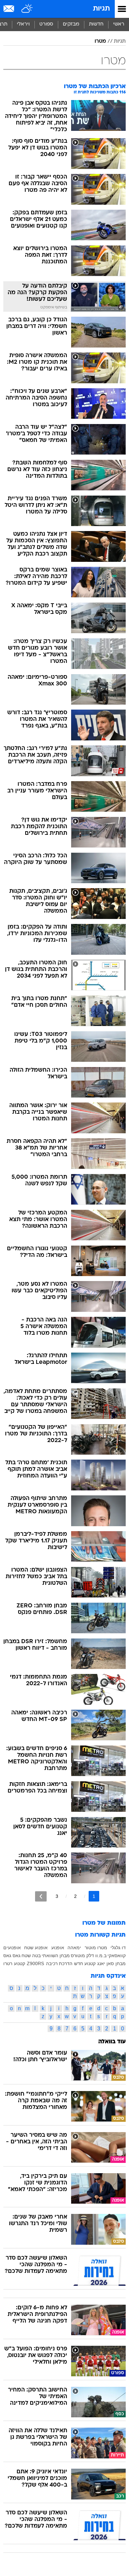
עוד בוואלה (112, 2042)
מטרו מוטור (96, 1948)
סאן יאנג (106, 1963)
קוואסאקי (117, 1956)
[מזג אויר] (27, 9)
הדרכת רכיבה (59, 1963)
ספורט (46, 24)
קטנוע (20, 1963)
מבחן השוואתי (56, 1956)
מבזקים (71, 24)
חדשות (96, 24)
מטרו (100, 41)
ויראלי (23, 24)
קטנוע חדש (85, 1963)
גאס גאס (12, 1956)
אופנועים (12, 1948)
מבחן (121, 1963)
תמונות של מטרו (104, 1923)
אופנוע (58, 1948)
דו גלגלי (118, 1948)
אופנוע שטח (36, 1948)
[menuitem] (96, 25)
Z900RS (35, 1963)
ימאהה (74, 1948)
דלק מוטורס (82, 1956)
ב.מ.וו (101, 1956)
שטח (26, 1956)
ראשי (119, 24)
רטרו (8, 1963)
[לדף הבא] (41, 1896)
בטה (36, 1956)
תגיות (101, 9)
